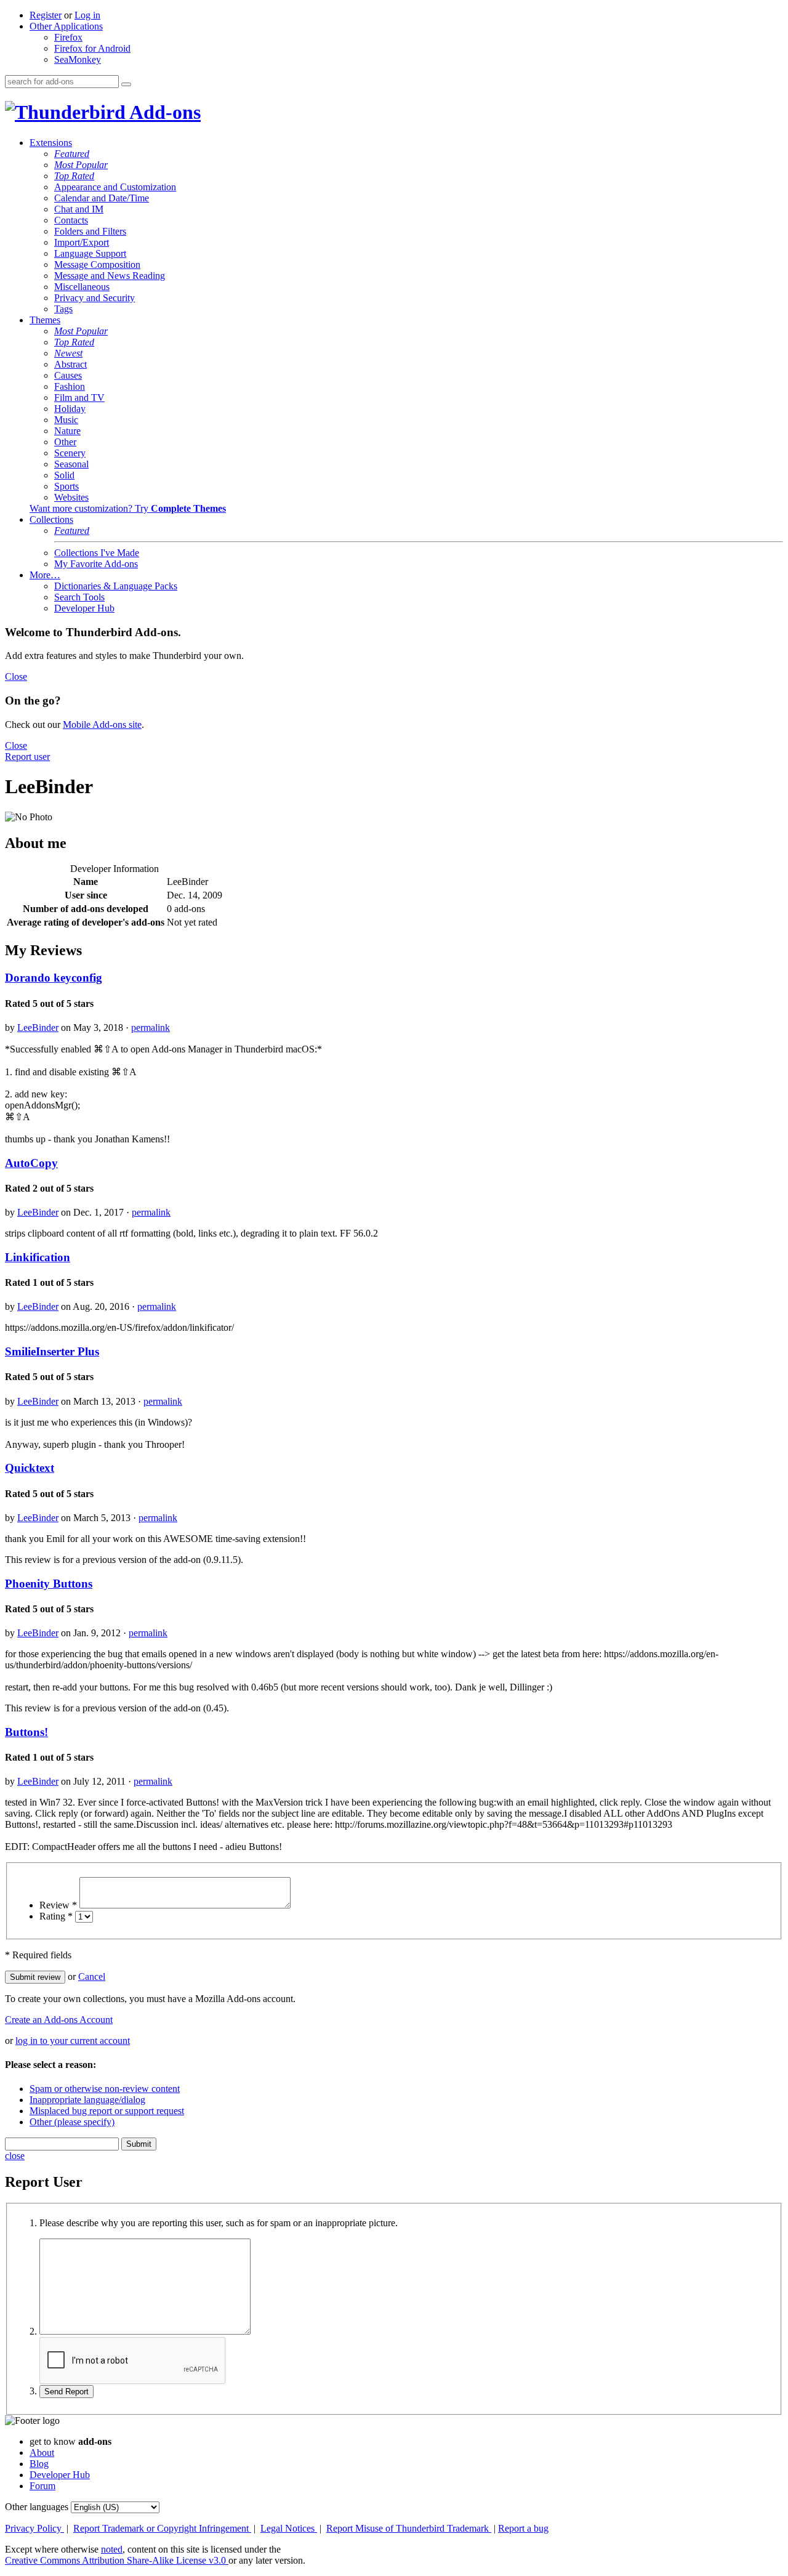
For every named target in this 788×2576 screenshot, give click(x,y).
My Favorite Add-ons (96, 564)
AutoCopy (31, 1163)
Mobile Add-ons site (102, 725)
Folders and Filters (90, 231)
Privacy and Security (94, 298)
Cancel (92, 1976)
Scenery (70, 453)
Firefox (68, 37)
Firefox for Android (92, 48)
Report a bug (523, 2528)
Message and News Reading (110, 276)
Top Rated (74, 176)
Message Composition (97, 264)
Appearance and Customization (115, 187)
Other (65, 442)
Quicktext (30, 1468)
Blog (39, 2464)
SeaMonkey (78, 59)
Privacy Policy (34, 2528)
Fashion (70, 386)
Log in (87, 15)
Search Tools (79, 597)
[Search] (126, 84)
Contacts (71, 220)
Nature (67, 431)
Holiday (70, 409)
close (15, 2156)
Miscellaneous (82, 287)
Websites (71, 497)
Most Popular (81, 165)
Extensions (51, 143)
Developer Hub (84, 608)
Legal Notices (289, 2528)
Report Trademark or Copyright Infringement (162, 2528)
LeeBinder (38, 1028)
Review (58, 1905)
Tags (63, 309)
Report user (27, 757)
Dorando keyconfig (54, 978)
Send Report (66, 2392)
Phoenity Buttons (49, 1584)
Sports (66, 486)
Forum (42, 2486)
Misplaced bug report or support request (107, 2111)
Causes (68, 375)
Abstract (70, 364)
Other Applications (66, 26)
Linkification (38, 1257)
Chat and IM (79, 209)
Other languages (37, 2507)
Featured (72, 154)
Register (46, 15)
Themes (45, 320)
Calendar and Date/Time (102, 198)
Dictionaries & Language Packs (116, 586)
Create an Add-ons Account (59, 2020)
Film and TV (79, 398)
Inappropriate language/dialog (87, 2100)
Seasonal (71, 464)
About (42, 2453)
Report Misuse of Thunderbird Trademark (409, 2528)
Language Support (90, 253)
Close (16, 676)
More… (45, 575)
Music (66, 420)
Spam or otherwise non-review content (105, 2089)
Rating (56, 1916)
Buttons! (26, 1732)
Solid (64, 475)
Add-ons (163, 112)
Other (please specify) (72, 2122)
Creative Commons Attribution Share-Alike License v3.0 (117, 2560)
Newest (68, 353)
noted (112, 2549)
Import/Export (82, 242)
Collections (51, 519)
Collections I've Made (97, 553)
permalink (151, 1028)
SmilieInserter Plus (52, 1351)
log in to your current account (73, 2041)
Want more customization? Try (128, 508)
